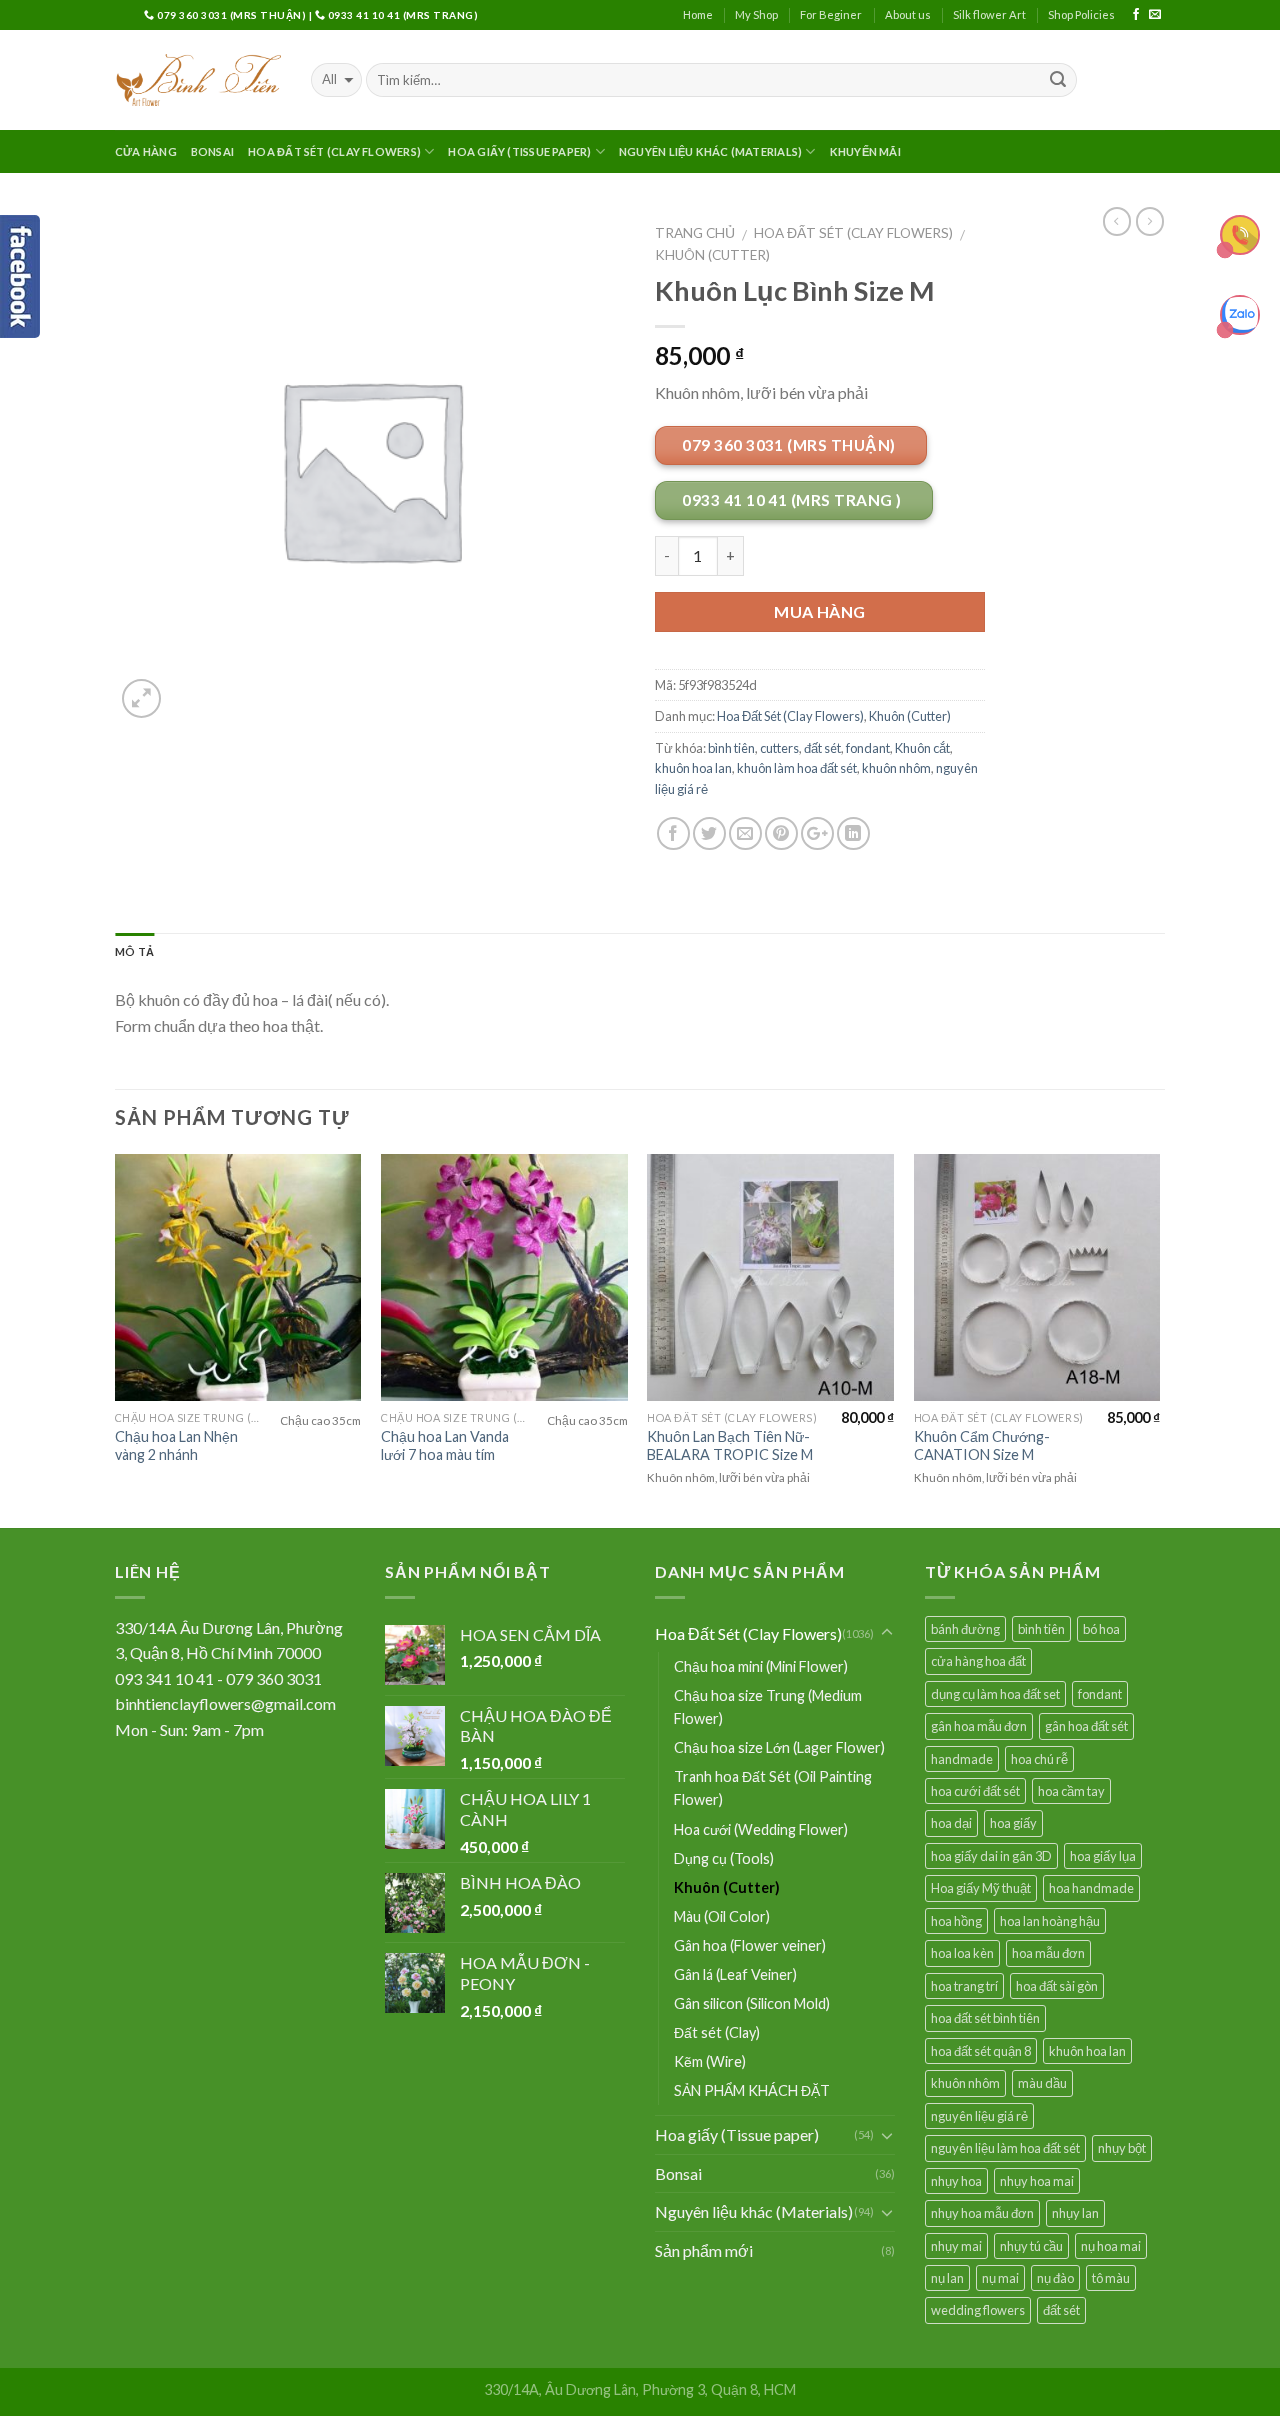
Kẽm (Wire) (710, 2061)
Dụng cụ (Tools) (724, 1858)
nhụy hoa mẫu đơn (982, 2213)
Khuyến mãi (865, 151)
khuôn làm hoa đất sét (797, 768)
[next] (1159, 1339)
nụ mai (1000, 2278)
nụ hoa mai (1111, 2246)
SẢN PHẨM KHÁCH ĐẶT (752, 2090)
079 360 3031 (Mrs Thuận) (232, 15)
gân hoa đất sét (1086, 1726)
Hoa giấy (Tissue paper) (519, 151)
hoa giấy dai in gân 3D (991, 1856)
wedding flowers (978, 2310)
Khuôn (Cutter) (712, 255)
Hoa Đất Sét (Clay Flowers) (334, 151)
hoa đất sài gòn (1057, 1986)
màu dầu (1042, 2083)
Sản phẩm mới (704, 2250)
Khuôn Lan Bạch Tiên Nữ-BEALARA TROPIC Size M (730, 1446)
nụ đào (1055, 2278)
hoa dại (951, 1823)
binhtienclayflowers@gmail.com (225, 1703)
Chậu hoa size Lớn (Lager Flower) (779, 1747)
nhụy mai (956, 2246)
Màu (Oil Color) (722, 1916)
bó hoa (1101, 1629)
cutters (779, 748)
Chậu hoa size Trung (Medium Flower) (768, 1707)
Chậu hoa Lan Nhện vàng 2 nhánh (176, 1446)
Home (698, 14)
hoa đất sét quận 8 (981, 2051)
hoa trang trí (964, 1986)
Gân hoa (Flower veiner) (750, 1945)
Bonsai (212, 151)
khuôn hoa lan (693, 768)
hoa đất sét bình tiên (985, 2018)
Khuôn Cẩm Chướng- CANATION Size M (982, 1446)
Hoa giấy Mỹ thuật (981, 1888)
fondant (868, 748)
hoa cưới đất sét (975, 1791)
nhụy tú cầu (1031, 2246)
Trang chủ (695, 233)
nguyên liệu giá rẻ (979, 2116)
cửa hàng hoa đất (978, 1661)
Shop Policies (1081, 14)
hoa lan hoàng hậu (1050, 1921)
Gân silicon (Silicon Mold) (752, 2003)
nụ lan (947, 2278)
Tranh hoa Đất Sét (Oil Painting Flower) (773, 1788)
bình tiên (731, 748)
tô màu (1111, 2278)
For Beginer (831, 14)
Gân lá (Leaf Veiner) (735, 1974)
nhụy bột (1122, 2148)
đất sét (822, 748)
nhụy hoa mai (1037, 2181)
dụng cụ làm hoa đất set (995, 1694)
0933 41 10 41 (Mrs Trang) (401, 15)
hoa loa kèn (962, 1953)
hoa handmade (1091, 1888)
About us (908, 14)
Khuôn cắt (922, 748)
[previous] (116, 1339)
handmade (962, 1759)
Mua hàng (820, 611)
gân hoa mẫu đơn (979, 1726)
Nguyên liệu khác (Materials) (710, 151)
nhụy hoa (956, 2181)
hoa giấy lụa (1103, 1856)
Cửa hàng (146, 151)
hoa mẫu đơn (1048, 1953)
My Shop (756, 14)
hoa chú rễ (1039, 1759)
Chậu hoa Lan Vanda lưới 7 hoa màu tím (445, 1446)
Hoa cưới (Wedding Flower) (761, 1829)
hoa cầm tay (1071, 1791)
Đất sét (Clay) (717, 2032)
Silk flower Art (989, 14)
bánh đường (965, 1629)
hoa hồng (956, 1921)
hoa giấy (1013, 1823)
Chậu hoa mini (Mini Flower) (761, 1666)
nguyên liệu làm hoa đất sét (1005, 2148)
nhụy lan (1075, 2213)
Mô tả (134, 951)
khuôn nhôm (896, 768)
